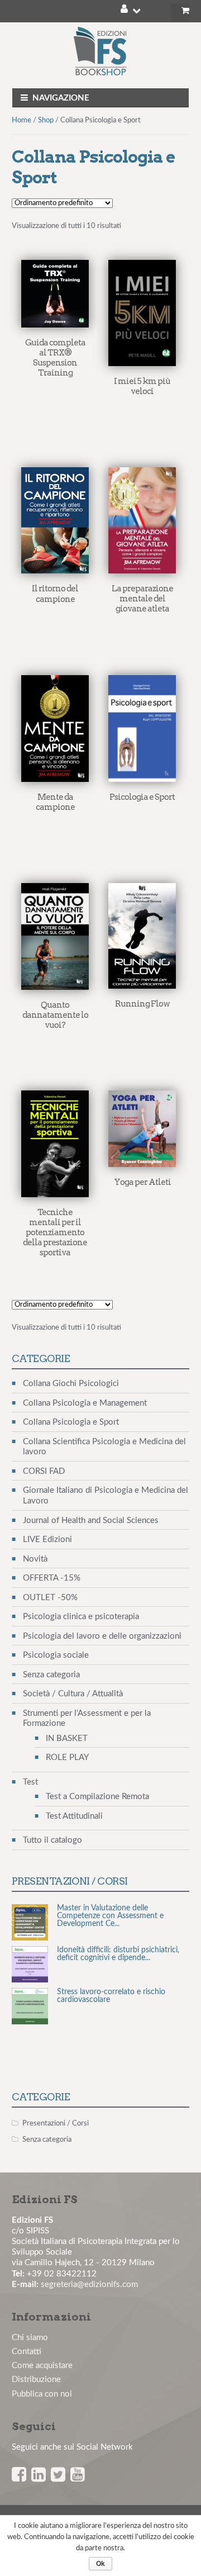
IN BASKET (67, 1738)
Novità (35, 1559)
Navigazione (61, 98)
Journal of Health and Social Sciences (91, 1521)
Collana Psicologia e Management (85, 1403)
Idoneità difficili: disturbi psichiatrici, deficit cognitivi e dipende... (118, 1946)
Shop (46, 120)
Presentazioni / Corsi (56, 2124)
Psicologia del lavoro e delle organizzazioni (102, 1636)
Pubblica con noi (42, 2394)
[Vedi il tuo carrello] (180, 13)
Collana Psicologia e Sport (71, 1422)
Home (21, 120)
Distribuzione (36, 2380)
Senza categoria (51, 1675)
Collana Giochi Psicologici (71, 1384)
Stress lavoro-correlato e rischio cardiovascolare (111, 1988)
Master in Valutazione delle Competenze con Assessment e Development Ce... (110, 1908)
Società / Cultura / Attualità (73, 1694)
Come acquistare (42, 2366)
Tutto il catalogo (52, 1840)
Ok (100, 2564)
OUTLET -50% (50, 1598)
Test (30, 1782)
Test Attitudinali (74, 1816)
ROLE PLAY (67, 1757)
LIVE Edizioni (47, 1540)
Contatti (27, 2352)
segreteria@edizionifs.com (89, 2285)
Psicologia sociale (56, 1655)
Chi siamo (30, 2338)
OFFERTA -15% (52, 1578)
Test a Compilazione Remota (97, 1797)
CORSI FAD (44, 1471)
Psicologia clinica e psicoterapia (81, 1617)
